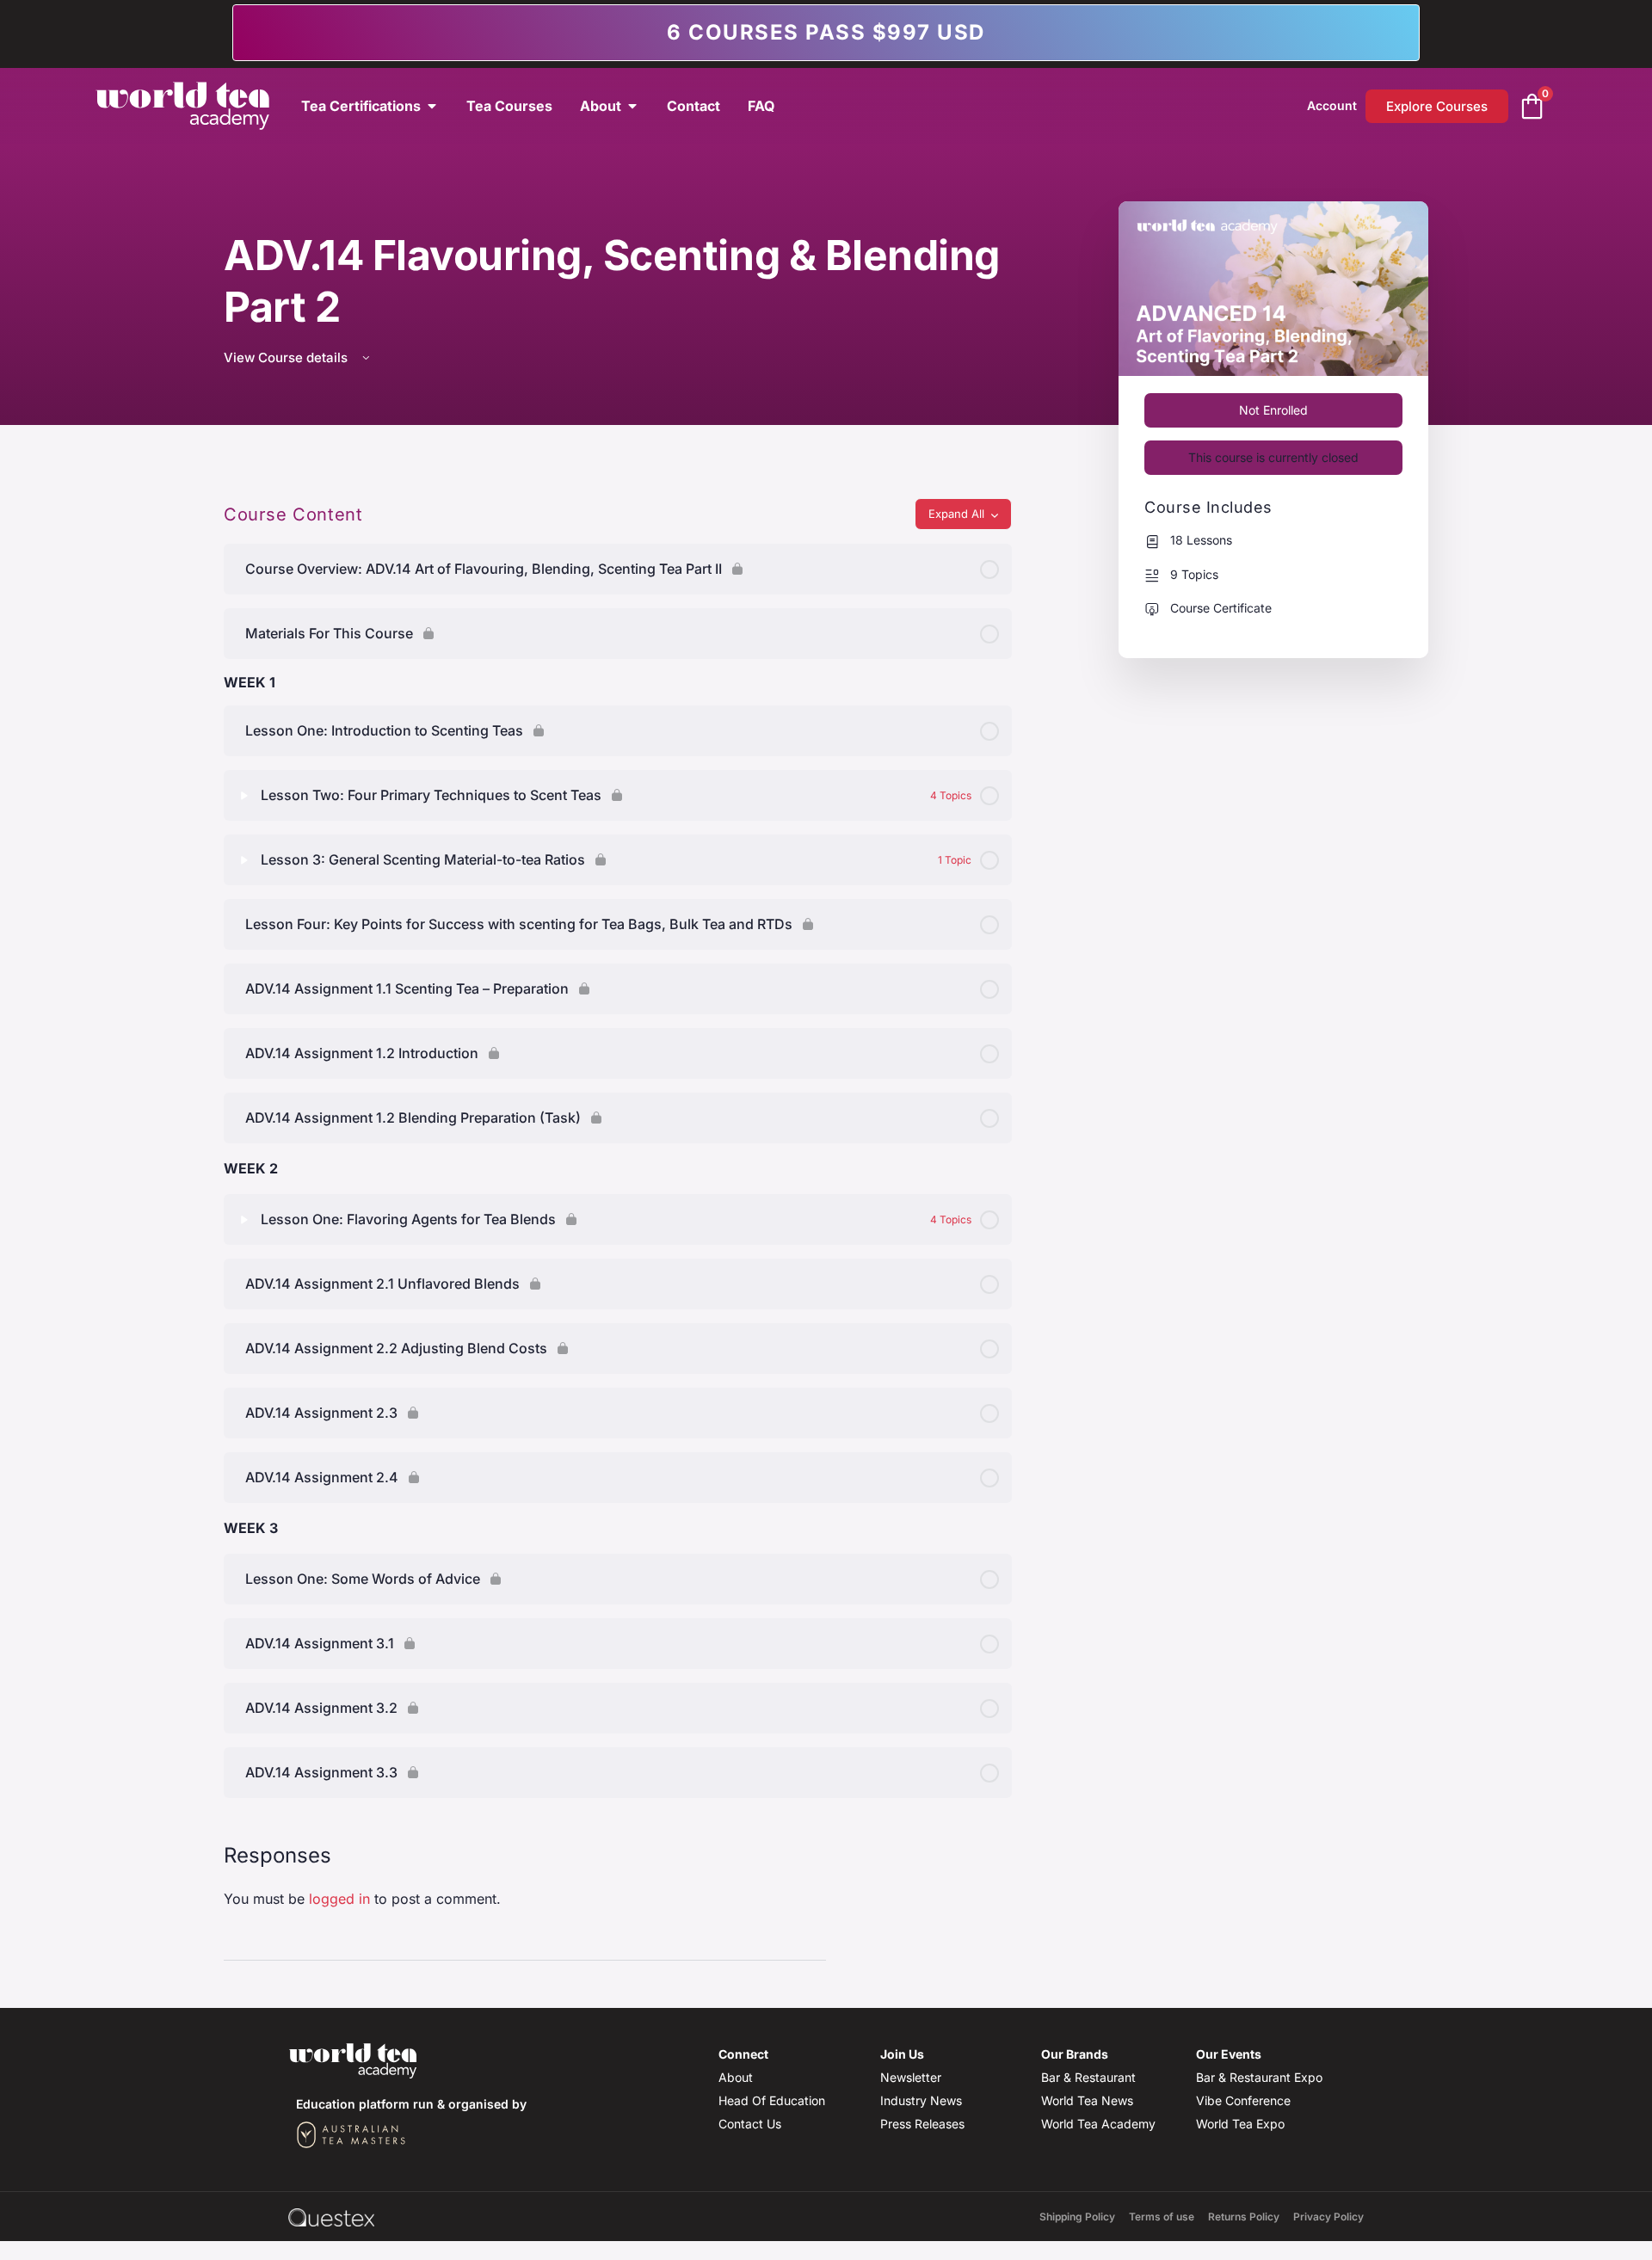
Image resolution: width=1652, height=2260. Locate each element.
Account (1332, 105)
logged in (339, 1899)
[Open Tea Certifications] (432, 106)
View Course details (287, 357)
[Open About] (632, 106)
